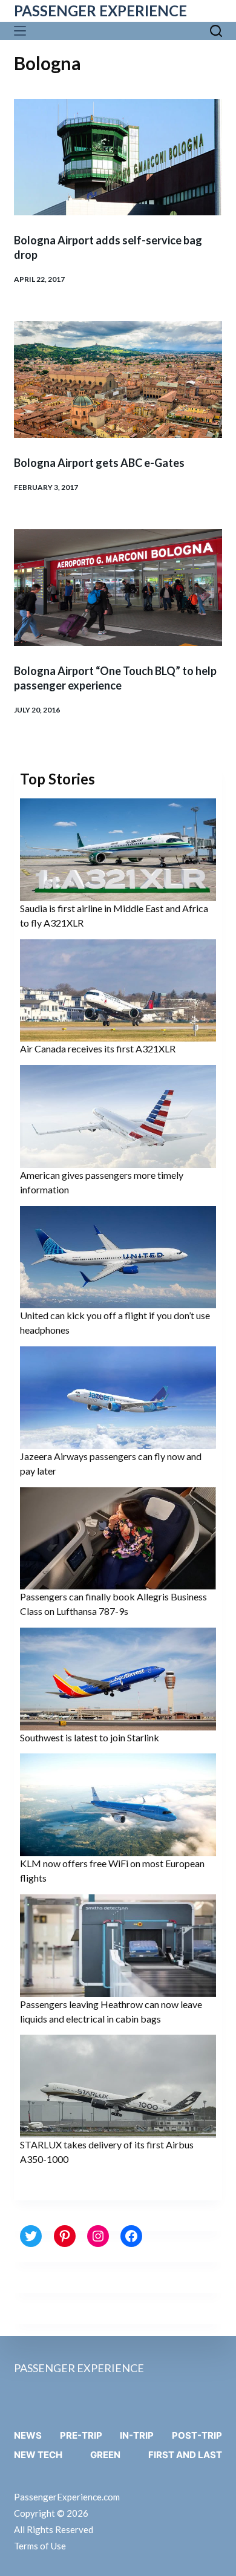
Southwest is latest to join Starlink (90, 1737)
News (28, 2435)
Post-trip (197, 2435)
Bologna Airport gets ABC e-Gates (99, 463)
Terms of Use (40, 2546)
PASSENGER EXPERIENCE (100, 11)
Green (105, 2455)
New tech (38, 2455)
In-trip (137, 2435)
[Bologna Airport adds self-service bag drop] (118, 158)
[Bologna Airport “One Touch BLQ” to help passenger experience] (118, 588)
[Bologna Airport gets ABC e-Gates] (118, 380)
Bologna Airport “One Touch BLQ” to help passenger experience (115, 678)
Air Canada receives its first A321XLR (98, 1048)
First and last (185, 2455)
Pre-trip (81, 2435)
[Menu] (23, 31)
